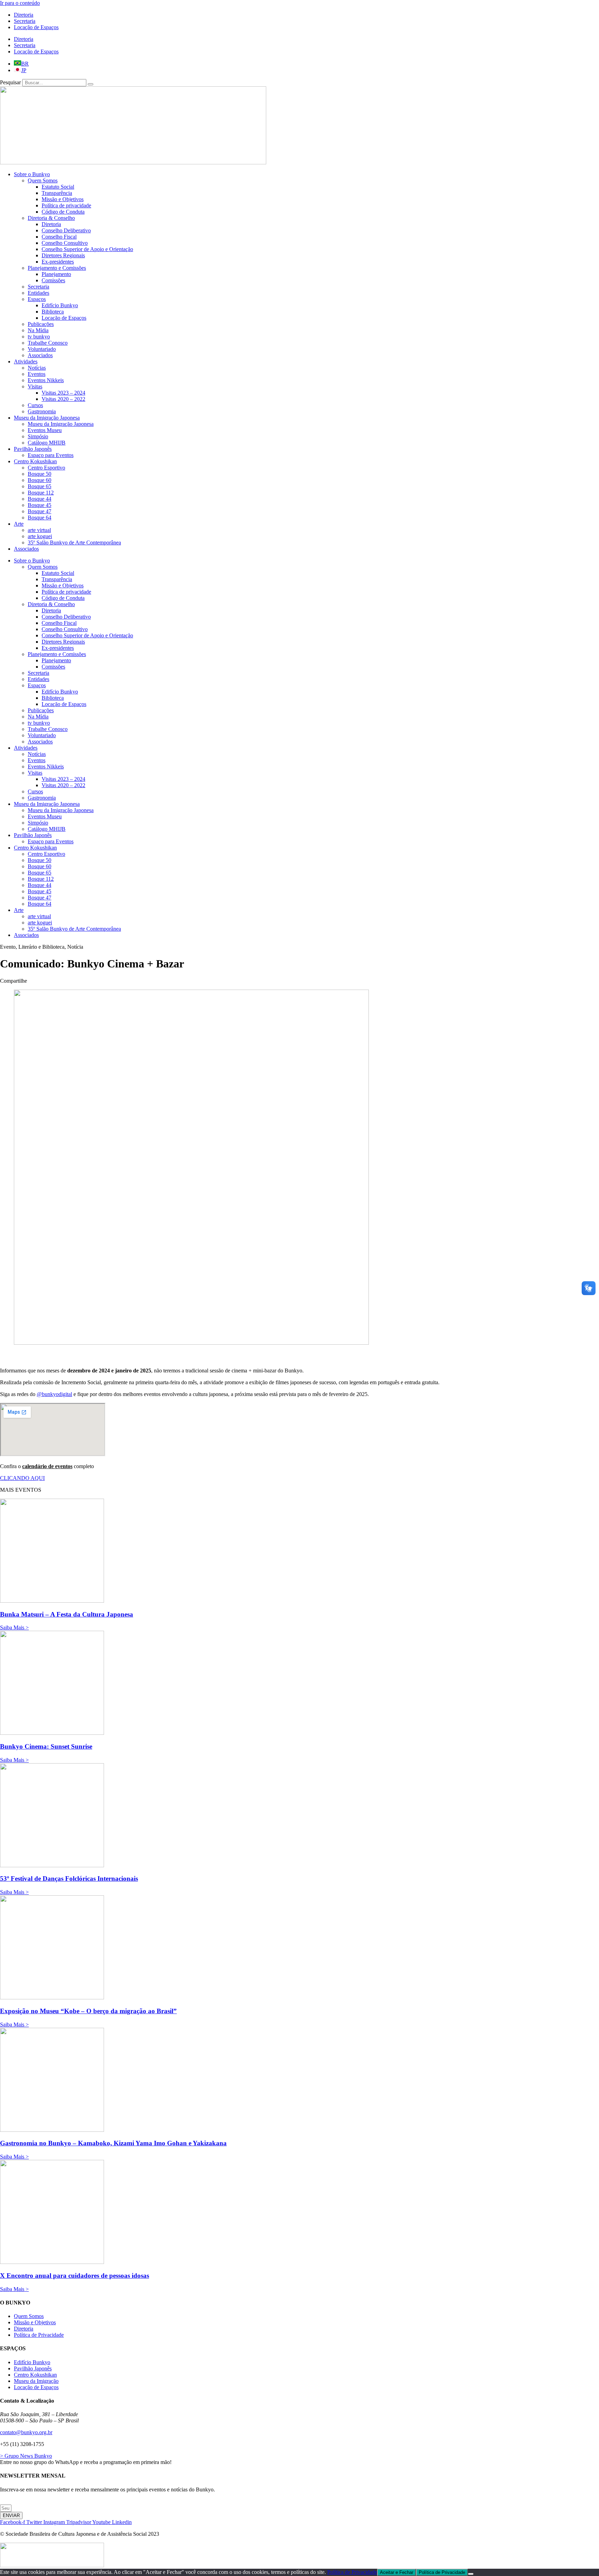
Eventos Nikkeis (46, 380)
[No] (471, 2574)
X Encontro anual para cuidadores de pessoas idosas (75, 2276)
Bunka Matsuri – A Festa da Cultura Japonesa (67, 1614)
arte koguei (40, 536)
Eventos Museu (45, 430)
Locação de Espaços (36, 27)
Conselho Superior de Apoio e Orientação (87, 249)
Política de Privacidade (352, 2572)
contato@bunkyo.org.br (26, 2432)
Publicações (41, 324)
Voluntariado (42, 349)
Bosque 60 (40, 480)
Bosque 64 (40, 518)
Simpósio (38, 436)
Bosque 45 (40, 505)
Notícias (37, 368)
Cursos (35, 405)
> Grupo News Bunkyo (26, 2456)
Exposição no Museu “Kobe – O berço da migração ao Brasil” (88, 2011)
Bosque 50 (40, 474)
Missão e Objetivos (63, 199)
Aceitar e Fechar (397, 2572)
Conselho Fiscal (59, 237)
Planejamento (56, 274)
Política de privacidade (66, 205)
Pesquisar (10, 82)
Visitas (35, 386)
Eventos (37, 374)
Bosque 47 (40, 511)
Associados (40, 355)
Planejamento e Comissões (57, 268)
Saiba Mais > (14, 1627)
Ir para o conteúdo (20, 3)
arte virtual (39, 530)
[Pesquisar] (90, 84)
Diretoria (24, 15)
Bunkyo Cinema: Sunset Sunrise (46, 1746)
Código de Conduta (63, 212)
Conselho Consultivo (65, 243)
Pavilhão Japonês (33, 449)
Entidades (38, 293)
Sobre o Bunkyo (32, 174)
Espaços (37, 299)
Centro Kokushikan (35, 461)
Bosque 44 (40, 499)
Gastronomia (42, 411)
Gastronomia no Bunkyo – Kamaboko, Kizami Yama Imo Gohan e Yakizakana (113, 2143)
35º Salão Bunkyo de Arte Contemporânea (74, 542)
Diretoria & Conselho (51, 218)
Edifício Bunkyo (60, 305)
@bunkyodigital (54, 1394)
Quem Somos (43, 180)
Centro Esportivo (46, 468)
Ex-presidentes (58, 262)
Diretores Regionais (63, 255)
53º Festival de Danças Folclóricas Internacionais (69, 1879)
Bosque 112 (41, 493)
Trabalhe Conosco (48, 343)
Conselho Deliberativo (66, 230)
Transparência (57, 193)
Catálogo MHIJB (47, 443)
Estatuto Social (58, 187)
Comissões (53, 280)
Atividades (26, 361)
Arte (19, 524)
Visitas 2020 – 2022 (63, 399)
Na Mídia (38, 330)
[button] (42, 947)
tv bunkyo (39, 337)
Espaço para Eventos (51, 455)
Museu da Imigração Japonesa (47, 418)
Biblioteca (53, 312)
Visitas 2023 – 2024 (63, 393)
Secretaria (25, 21)
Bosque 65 (40, 486)
